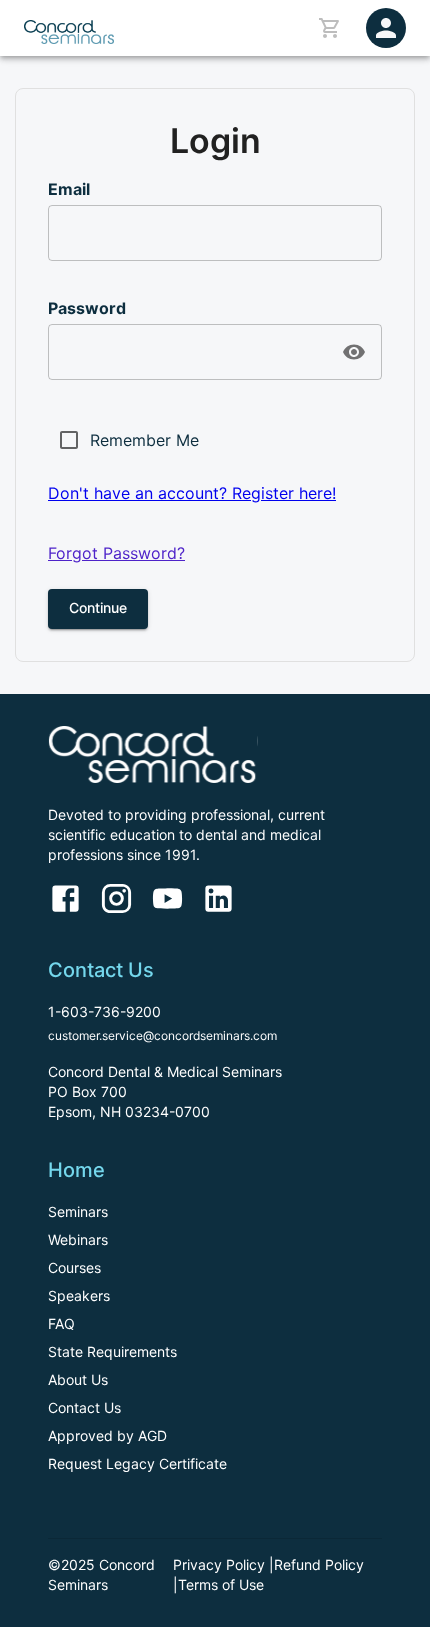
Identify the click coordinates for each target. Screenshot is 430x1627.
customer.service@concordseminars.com (162, 1035)
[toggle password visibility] (354, 352)
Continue (98, 607)
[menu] (386, 28)
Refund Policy (319, 1564)
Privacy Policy (219, 1564)
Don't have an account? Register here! (192, 493)
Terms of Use (221, 1584)
